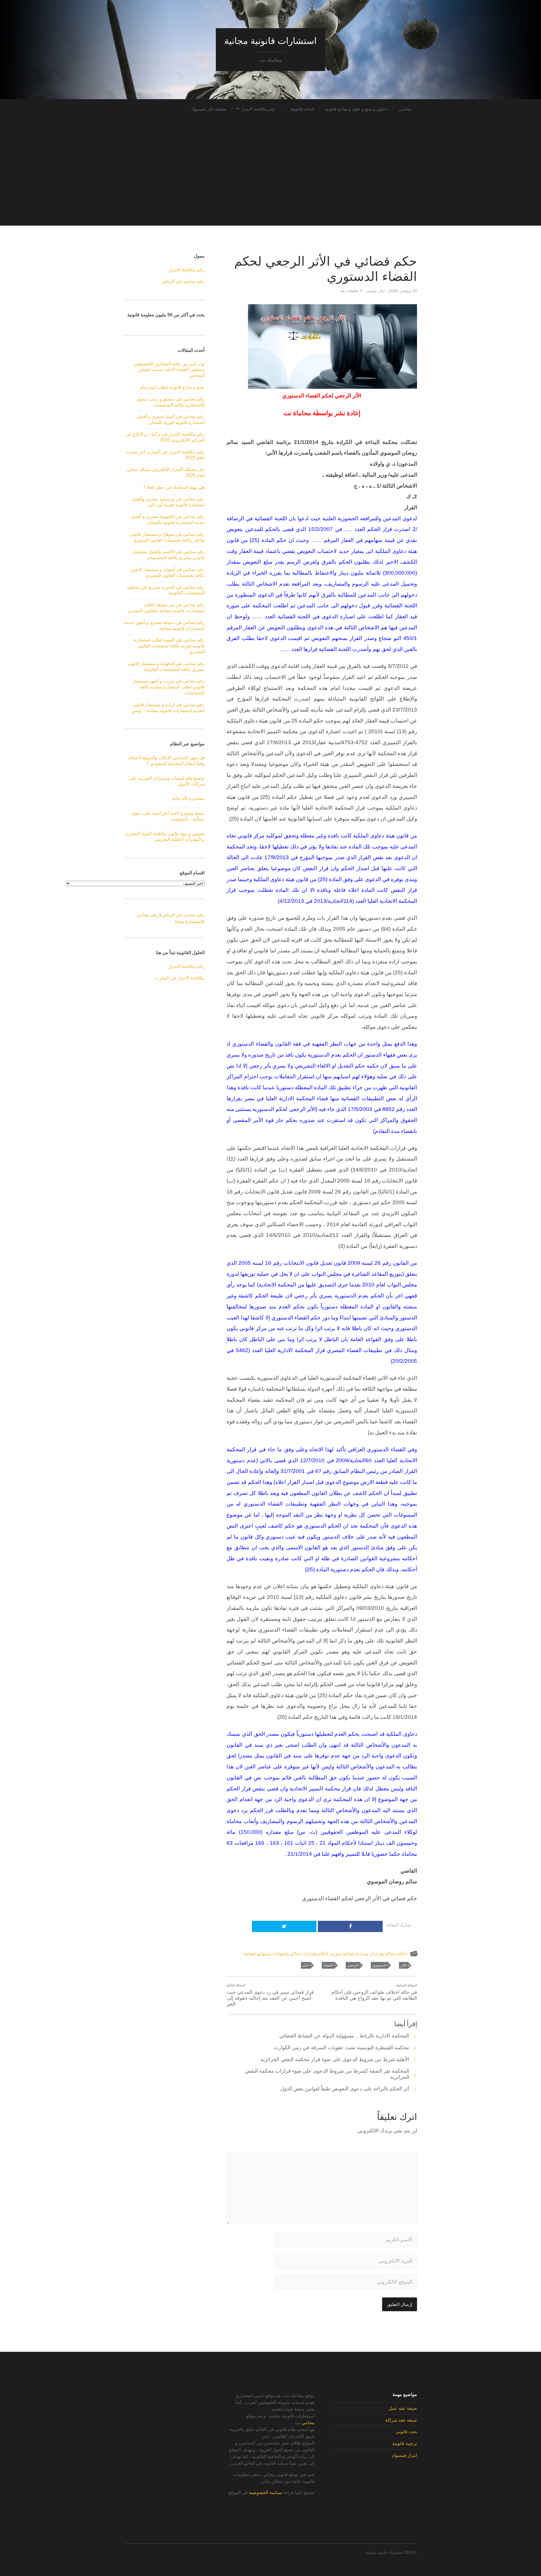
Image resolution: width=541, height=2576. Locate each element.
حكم (306, 1965)
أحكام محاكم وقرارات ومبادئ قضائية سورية (369, 1954)
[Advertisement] (270, 186)
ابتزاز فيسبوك (404, 2455)
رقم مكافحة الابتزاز (258, 109)
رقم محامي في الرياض (183, 281)
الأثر (403, 1965)
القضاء (328, 1965)
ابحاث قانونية (302, 109)
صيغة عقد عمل (403, 2408)
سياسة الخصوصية (265, 2492)
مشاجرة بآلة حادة (188, 798)
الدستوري (379, 1965)
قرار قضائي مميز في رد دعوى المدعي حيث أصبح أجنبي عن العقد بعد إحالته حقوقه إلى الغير (270, 1995)
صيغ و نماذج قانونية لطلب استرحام (172, 387)
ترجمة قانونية (405, 2443)
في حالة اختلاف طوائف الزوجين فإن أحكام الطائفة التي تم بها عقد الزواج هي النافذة (374, 1992)
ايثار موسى (375, 291)
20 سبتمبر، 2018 (403, 291)
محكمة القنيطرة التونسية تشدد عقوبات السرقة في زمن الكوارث (341, 2048)
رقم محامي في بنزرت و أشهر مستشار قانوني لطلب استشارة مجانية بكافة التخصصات (169, 687)
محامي (405, 109)
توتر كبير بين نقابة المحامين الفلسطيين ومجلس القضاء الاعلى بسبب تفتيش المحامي (169, 370)
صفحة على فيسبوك (209, 109)
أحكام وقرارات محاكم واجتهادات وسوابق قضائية (286, 1954)
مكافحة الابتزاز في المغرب (180, 978)
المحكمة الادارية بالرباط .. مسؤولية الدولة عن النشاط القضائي (344, 2036)
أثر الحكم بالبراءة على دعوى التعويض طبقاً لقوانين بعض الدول (345, 2089)
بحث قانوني (406, 2432)
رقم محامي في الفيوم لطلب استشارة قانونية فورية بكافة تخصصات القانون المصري (169, 646)
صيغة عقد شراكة (401, 2420)
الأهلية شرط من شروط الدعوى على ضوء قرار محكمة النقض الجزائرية (335, 2059)
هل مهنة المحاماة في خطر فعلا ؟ (174, 487)
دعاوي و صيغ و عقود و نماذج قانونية (356, 109)
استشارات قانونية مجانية (270, 41)
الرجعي (353, 1965)
